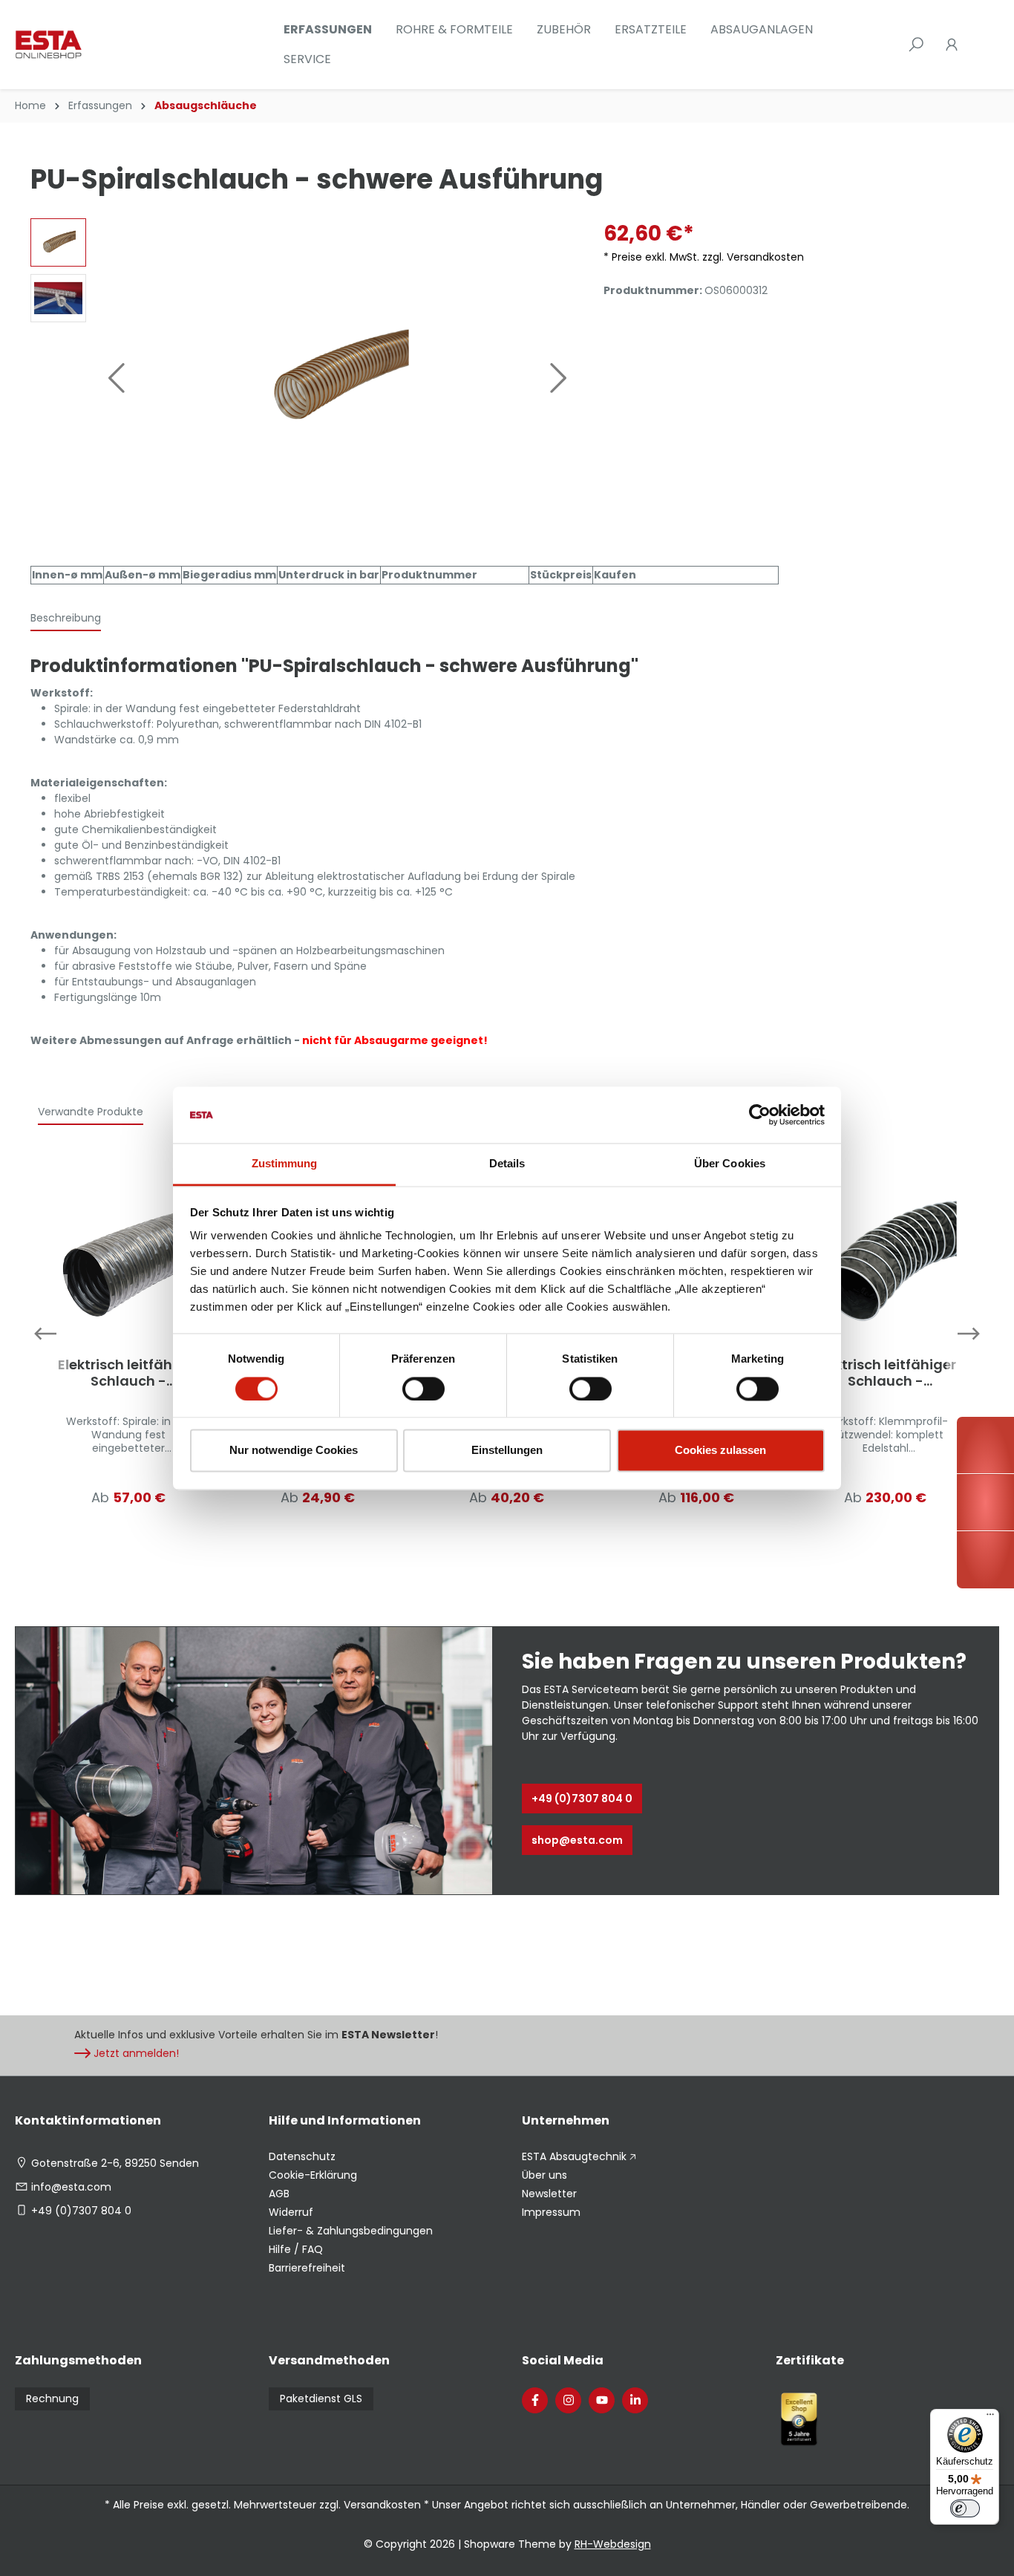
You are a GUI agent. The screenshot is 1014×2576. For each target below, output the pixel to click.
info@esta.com (71, 2187)
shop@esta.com (577, 1840)
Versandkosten (382, 2505)
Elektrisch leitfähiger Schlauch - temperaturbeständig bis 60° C (128, 1373)
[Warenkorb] (978, 45)
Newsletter (549, 2194)
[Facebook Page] (535, 2400)
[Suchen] (916, 45)
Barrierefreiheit (307, 2268)
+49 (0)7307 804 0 (582, 1799)
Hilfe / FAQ (296, 2249)
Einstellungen (507, 1451)
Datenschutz (302, 2156)
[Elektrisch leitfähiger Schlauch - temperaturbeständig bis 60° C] (129, 1261)
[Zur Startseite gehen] (89, 45)
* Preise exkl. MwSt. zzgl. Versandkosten (704, 257)
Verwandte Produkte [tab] (91, 1112)
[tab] (66, 619)
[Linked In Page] (635, 2400)
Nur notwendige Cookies (294, 1451)
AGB (279, 2194)
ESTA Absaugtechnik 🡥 (579, 2156)
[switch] (423, 1389)
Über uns (544, 2175)
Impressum (551, 2212)
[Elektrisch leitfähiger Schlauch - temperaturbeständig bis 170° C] (885, 1261)
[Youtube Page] (602, 2400)
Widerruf (291, 2212)
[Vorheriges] (116, 378)
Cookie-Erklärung (313, 2175)
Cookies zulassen (720, 1451)
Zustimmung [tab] (285, 1164)
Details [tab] (507, 1164)
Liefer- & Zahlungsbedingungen (351, 2231)
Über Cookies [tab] (730, 1164)
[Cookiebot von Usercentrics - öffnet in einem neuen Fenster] (760, 1115)
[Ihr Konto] (952, 45)
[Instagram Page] (568, 2400)
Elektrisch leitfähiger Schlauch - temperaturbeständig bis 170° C (886, 1373)
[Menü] (990, 2418)
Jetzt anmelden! (136, 2053)
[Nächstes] (559, 378)
